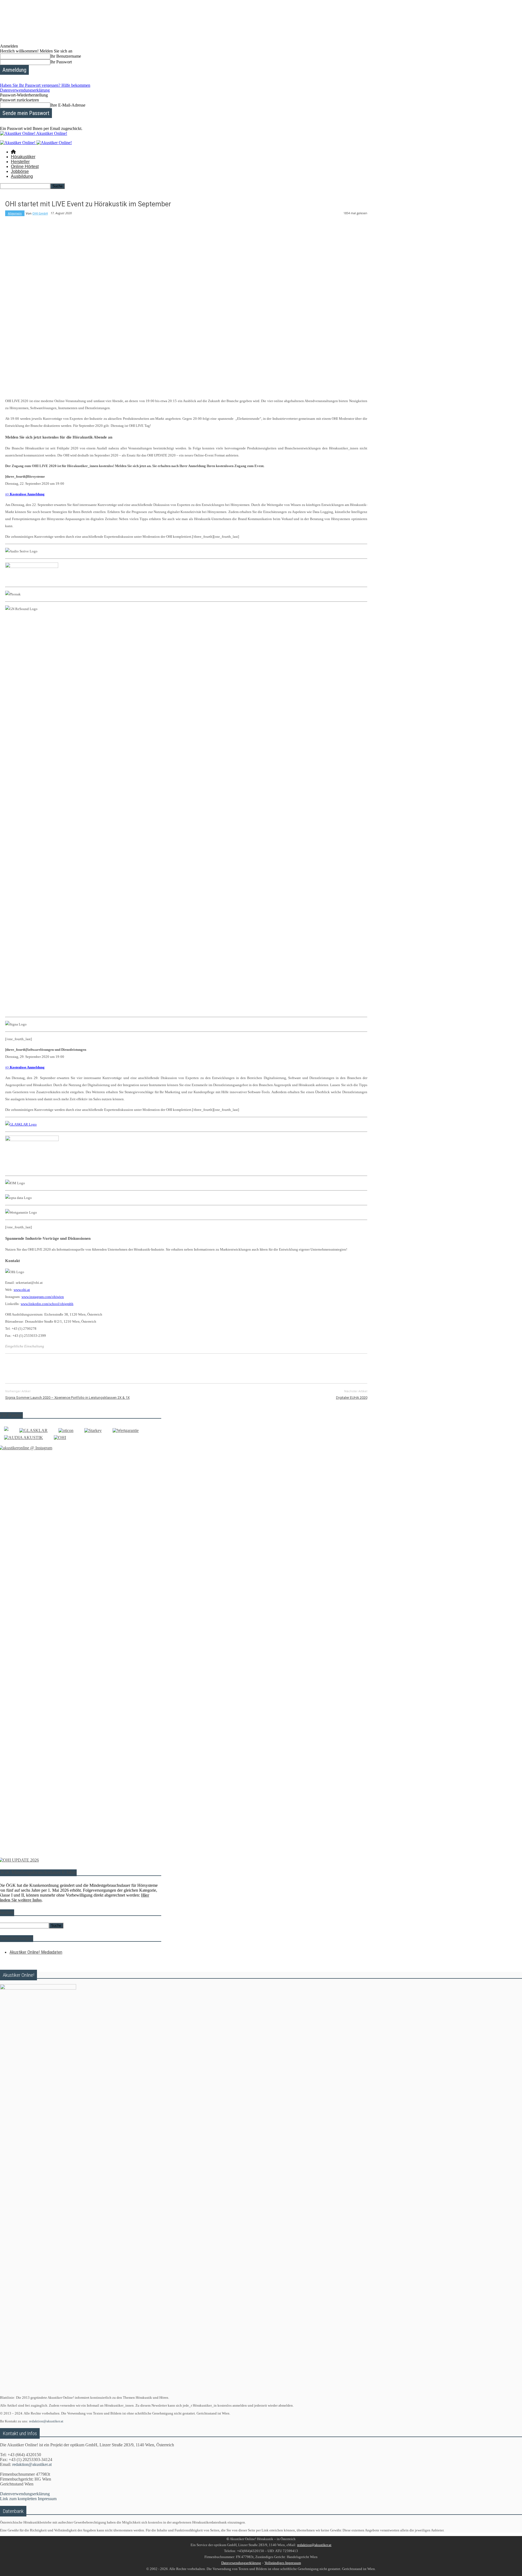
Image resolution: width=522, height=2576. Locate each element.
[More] (132, 1368)
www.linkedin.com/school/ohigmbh (47, 1304)
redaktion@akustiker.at (46, 2421)
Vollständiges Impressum (283, 2563)
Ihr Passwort (61, 62)
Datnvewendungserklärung (241, 2563)
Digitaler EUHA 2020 (352, 1398)
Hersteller (20, 162)
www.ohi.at (22, 1290)
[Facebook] (14, 1368)
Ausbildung (22, 176)
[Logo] (18, 143)
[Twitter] (34, 1368)
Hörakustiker (23, 157)
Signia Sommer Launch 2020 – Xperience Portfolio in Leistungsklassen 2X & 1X (67, 1398)
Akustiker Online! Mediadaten (36, 1952)
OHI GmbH (40, 213)
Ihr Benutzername (66, 56)
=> (25, 494)
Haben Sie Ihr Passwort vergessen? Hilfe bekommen (45, 85)
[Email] (112, 1368)
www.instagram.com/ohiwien (43, 1297)
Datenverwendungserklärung (25, 90)
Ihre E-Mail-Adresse (68, 105)
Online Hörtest (25, 167)
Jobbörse (20, 171)
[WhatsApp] (73, 1368)
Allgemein (15, 213)
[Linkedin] (92, 1368)
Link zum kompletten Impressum (28, 2499)
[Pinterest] (53, 1368)
